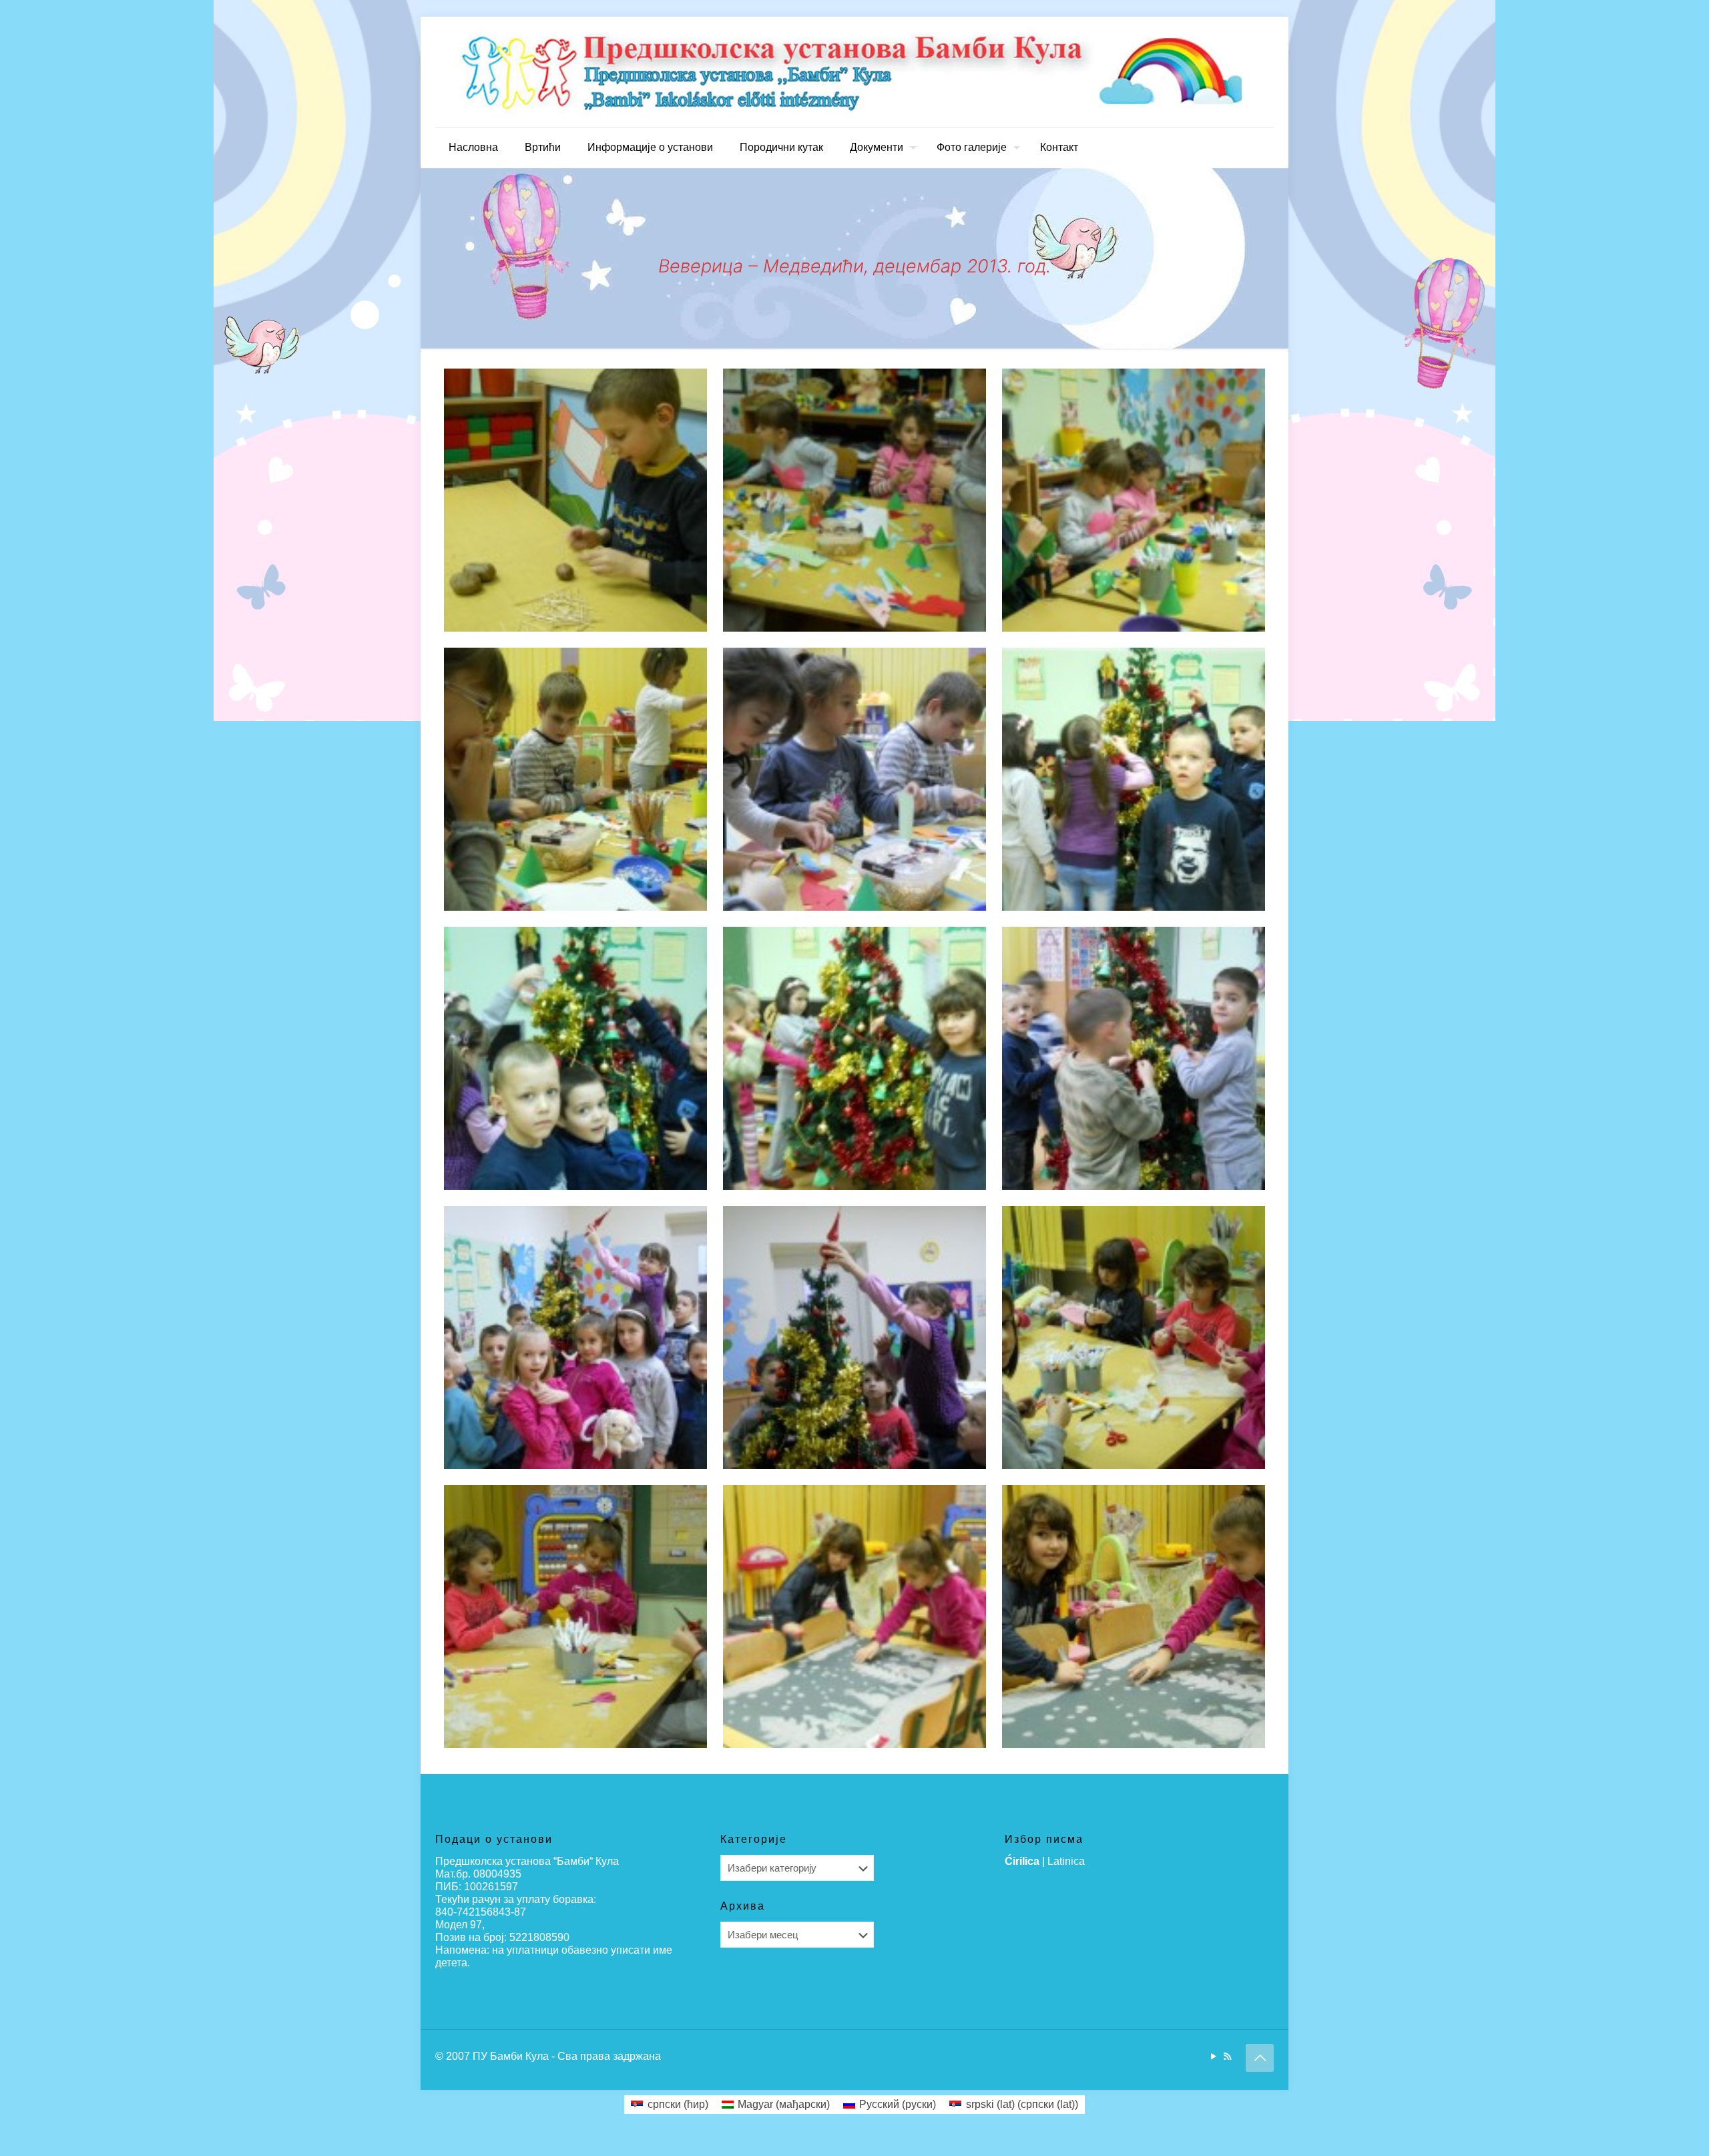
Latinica (1066, 1861)
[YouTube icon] (1213, 2056)
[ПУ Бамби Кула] (854, 72)
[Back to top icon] (1260, 2058)
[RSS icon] (1227, 2056)
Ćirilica (1022, 1861)
